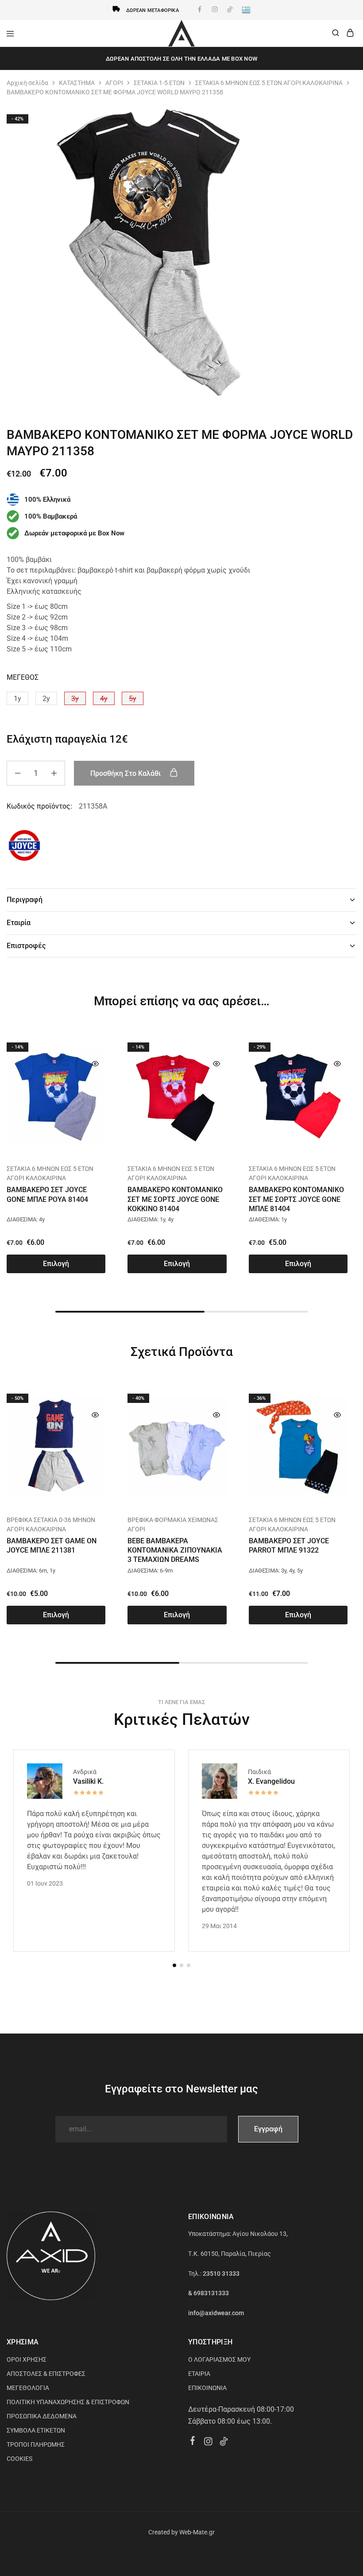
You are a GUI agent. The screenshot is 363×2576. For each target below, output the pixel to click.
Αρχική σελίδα (27, 83)
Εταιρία (19, 923)
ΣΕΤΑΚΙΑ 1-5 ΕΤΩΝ (159, 83)
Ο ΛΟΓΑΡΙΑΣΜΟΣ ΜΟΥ (219, 2359)
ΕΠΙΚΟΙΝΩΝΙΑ (207, 2388)
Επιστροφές (26, 946)
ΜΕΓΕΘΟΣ (23, 677)
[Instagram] (208, 2443)
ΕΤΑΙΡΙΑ (199, 2374)
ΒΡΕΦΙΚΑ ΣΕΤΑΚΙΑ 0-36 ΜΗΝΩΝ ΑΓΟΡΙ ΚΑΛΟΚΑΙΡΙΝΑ (51, 1524)
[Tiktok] (224, 2443)
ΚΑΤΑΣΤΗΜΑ (77, 83)
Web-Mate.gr (197, 2532)
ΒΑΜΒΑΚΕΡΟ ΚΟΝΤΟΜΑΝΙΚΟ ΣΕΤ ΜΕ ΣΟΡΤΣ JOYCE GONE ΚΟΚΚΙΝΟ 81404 (175, 1199)
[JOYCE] (24, 847)
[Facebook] (193, 2442)
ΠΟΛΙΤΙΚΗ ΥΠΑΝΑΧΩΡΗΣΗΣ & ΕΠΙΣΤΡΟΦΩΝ (68, 2402)
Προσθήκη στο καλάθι (126, 773)
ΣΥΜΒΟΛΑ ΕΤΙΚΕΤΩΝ (36, 2430)
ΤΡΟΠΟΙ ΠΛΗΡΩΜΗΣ (36, 2444)
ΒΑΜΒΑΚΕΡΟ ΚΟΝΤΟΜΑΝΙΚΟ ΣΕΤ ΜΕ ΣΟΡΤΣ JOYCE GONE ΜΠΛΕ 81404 (296, 1199)
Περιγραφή (25, 900)
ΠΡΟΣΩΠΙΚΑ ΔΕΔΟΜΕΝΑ (42, 2416)
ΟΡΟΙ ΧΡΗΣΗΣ (27, 2359)
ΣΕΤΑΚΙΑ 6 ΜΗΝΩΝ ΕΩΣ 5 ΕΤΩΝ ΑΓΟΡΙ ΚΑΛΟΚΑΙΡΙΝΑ (269, 83)
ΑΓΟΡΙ (114, 83)
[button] (17, 698)
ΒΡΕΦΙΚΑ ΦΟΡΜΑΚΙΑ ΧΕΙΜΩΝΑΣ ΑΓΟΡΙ (173, 1524)
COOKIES (19, 2459)
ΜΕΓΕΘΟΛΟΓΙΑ (28, 2388)
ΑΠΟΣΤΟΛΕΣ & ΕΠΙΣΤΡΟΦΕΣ (46, 2374)
